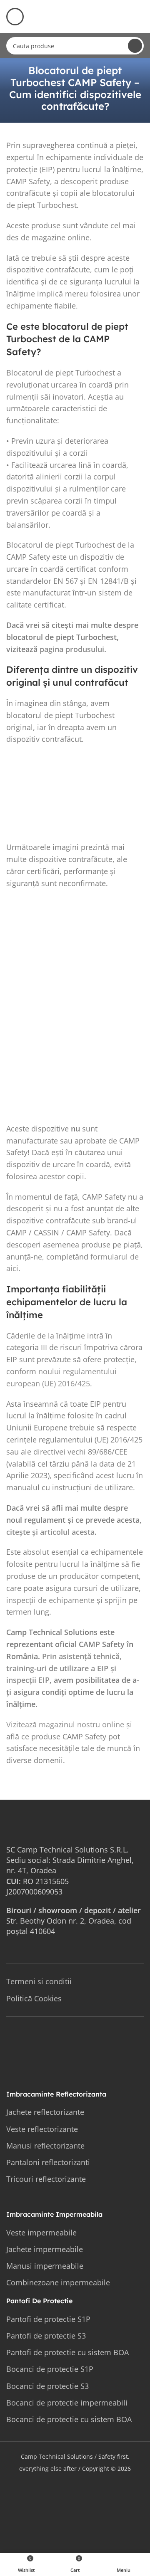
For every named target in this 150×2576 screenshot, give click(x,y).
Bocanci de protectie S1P (50, 2369)
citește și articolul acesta (50, 1532)
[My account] (140, 17)
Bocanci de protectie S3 (47, 2386)
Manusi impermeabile (45, 2266)
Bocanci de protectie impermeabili (67, 2403)
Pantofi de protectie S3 (46, 2336)
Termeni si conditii (39, 1981)
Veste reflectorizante (42, 2129)
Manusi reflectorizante (45, 2146)
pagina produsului (72, 649)
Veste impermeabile (41, 2233)
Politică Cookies (34, 1998)
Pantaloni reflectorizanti (48, 2162)
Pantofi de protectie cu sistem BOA (67, 2352)
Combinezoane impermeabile (58, 2282)
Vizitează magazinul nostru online (65, 1724)
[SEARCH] (135, 46)
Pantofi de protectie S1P (48, 2319)
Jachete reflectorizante (45, 2112)
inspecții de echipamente (50, 1600)
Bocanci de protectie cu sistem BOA (69, 2419)
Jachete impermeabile (45, 2249)
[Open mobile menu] (15, 17)
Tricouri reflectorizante (46, 2179)
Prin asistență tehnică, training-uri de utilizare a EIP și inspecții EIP (64, 1668)
